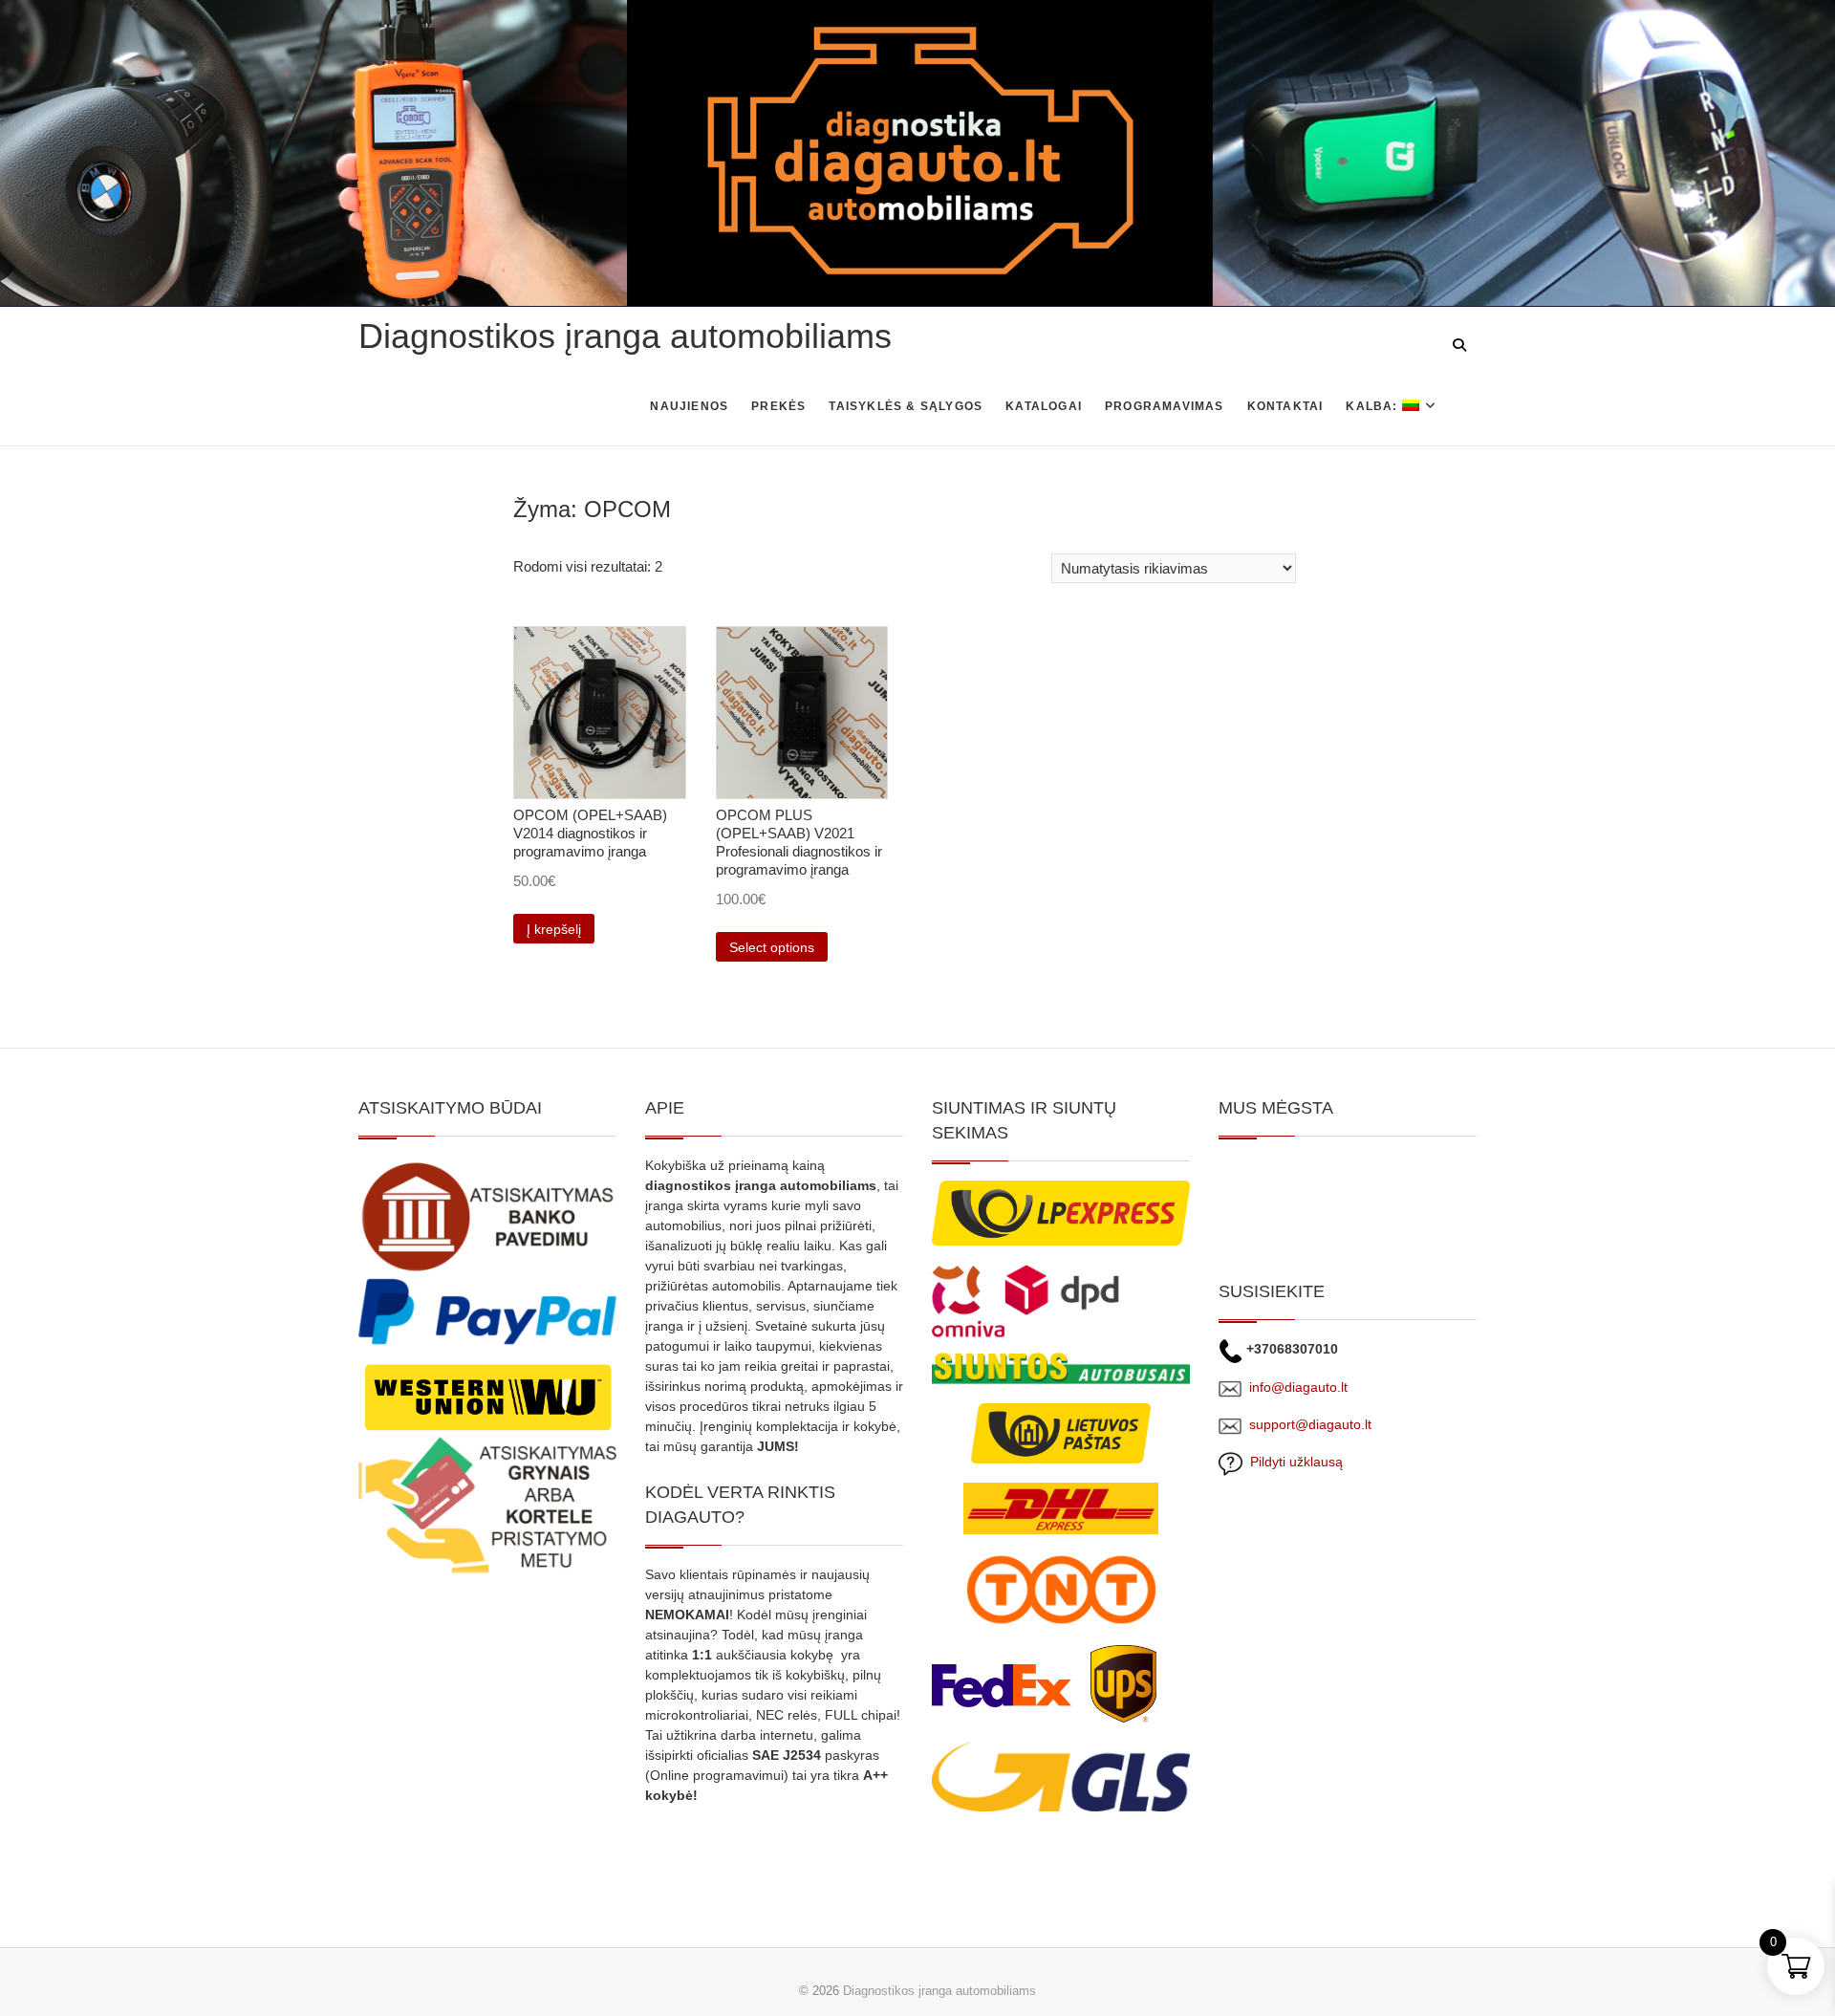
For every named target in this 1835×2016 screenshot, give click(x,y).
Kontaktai (1285, 406)
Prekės (778, 406)
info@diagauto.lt (1298, 1387)
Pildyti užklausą (1293, 1462)
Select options (772, 947)
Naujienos (689, 406)
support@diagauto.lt (1310, 1424)
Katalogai (1044, 406)
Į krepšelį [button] (554, 929)
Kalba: (1373, 406)
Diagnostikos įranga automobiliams (625, 336)
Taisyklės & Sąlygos (906, 406)
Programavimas (1165, 406)
